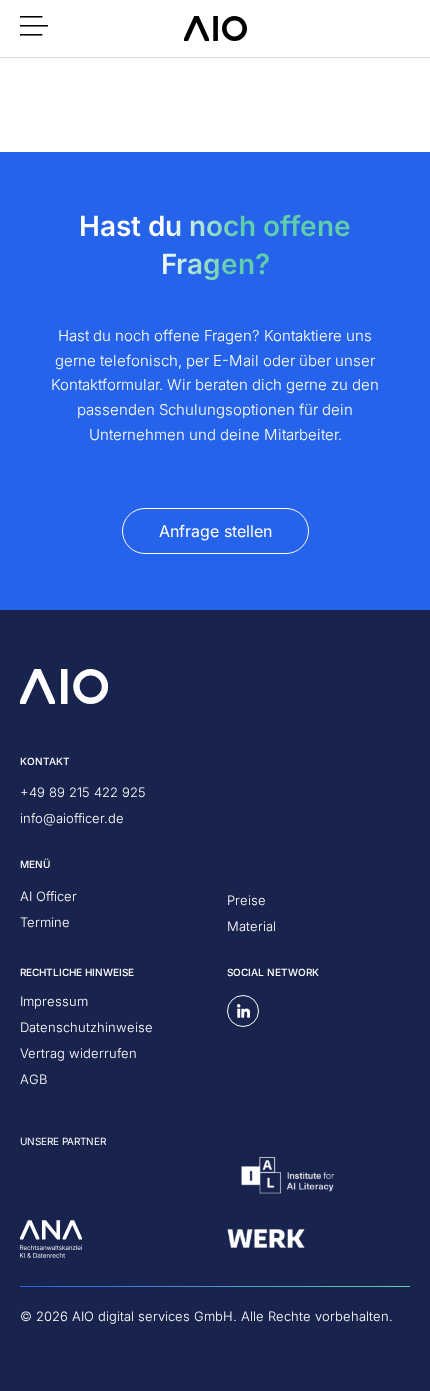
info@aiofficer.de (72, 818)
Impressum (54, 1001)
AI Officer (48, 896)
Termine (45, 922)
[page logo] (215, 28)
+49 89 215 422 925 (83, 792)
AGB (33, 1079)
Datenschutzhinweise (86, 1027)
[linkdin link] (243, 1011)
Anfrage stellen (215, 531)
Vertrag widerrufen (78, 1053)
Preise (246, 900)
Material (251, 926)
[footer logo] (64, 686)
